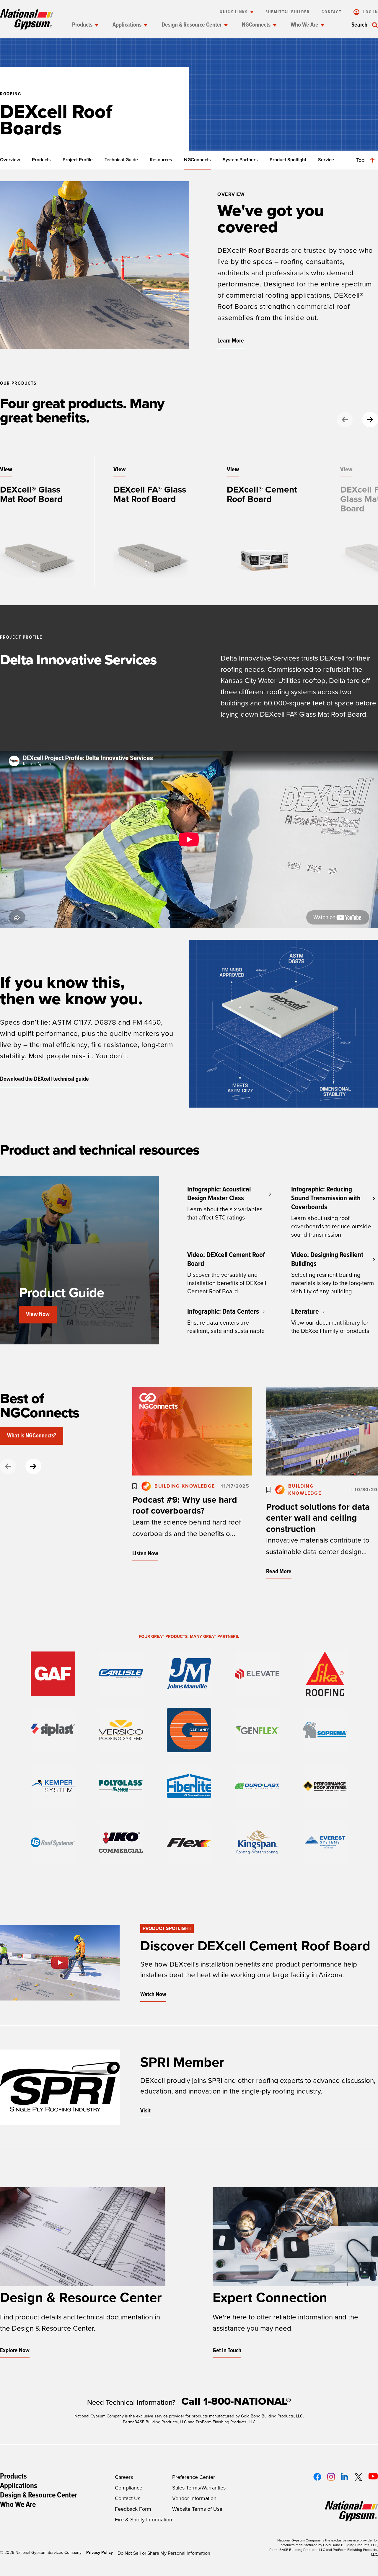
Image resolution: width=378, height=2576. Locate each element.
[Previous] (345, 420)
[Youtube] (373, 2476)
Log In (370, 12)
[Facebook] (317, 2477)
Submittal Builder (288, 12)
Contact (332, 12)
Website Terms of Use (197, 2509)
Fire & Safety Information (144, 2520)
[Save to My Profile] (135, 1486)
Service (326, 160)
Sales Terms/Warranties (199, 2488)
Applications (127, 25)
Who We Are (304, 25)
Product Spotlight (288, 160)
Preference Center (194, 2477)
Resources (161, 160)
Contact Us (128, 2498)
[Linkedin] (344, 2476)
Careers (124, 2477)
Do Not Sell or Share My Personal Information (164, 2553)
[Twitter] (358, 2477)
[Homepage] (27, 19)
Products (82, 25)
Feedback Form (133, 2509)
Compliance (129, 2488)
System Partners (240, 160)
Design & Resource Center (192, 25)
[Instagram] (331, 2477)
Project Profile (78, 160)
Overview (10, 160)
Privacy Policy (100, 2553)
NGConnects (256, 25)
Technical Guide (121, 160)
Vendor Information (194, 2498)
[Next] (370, 420)
